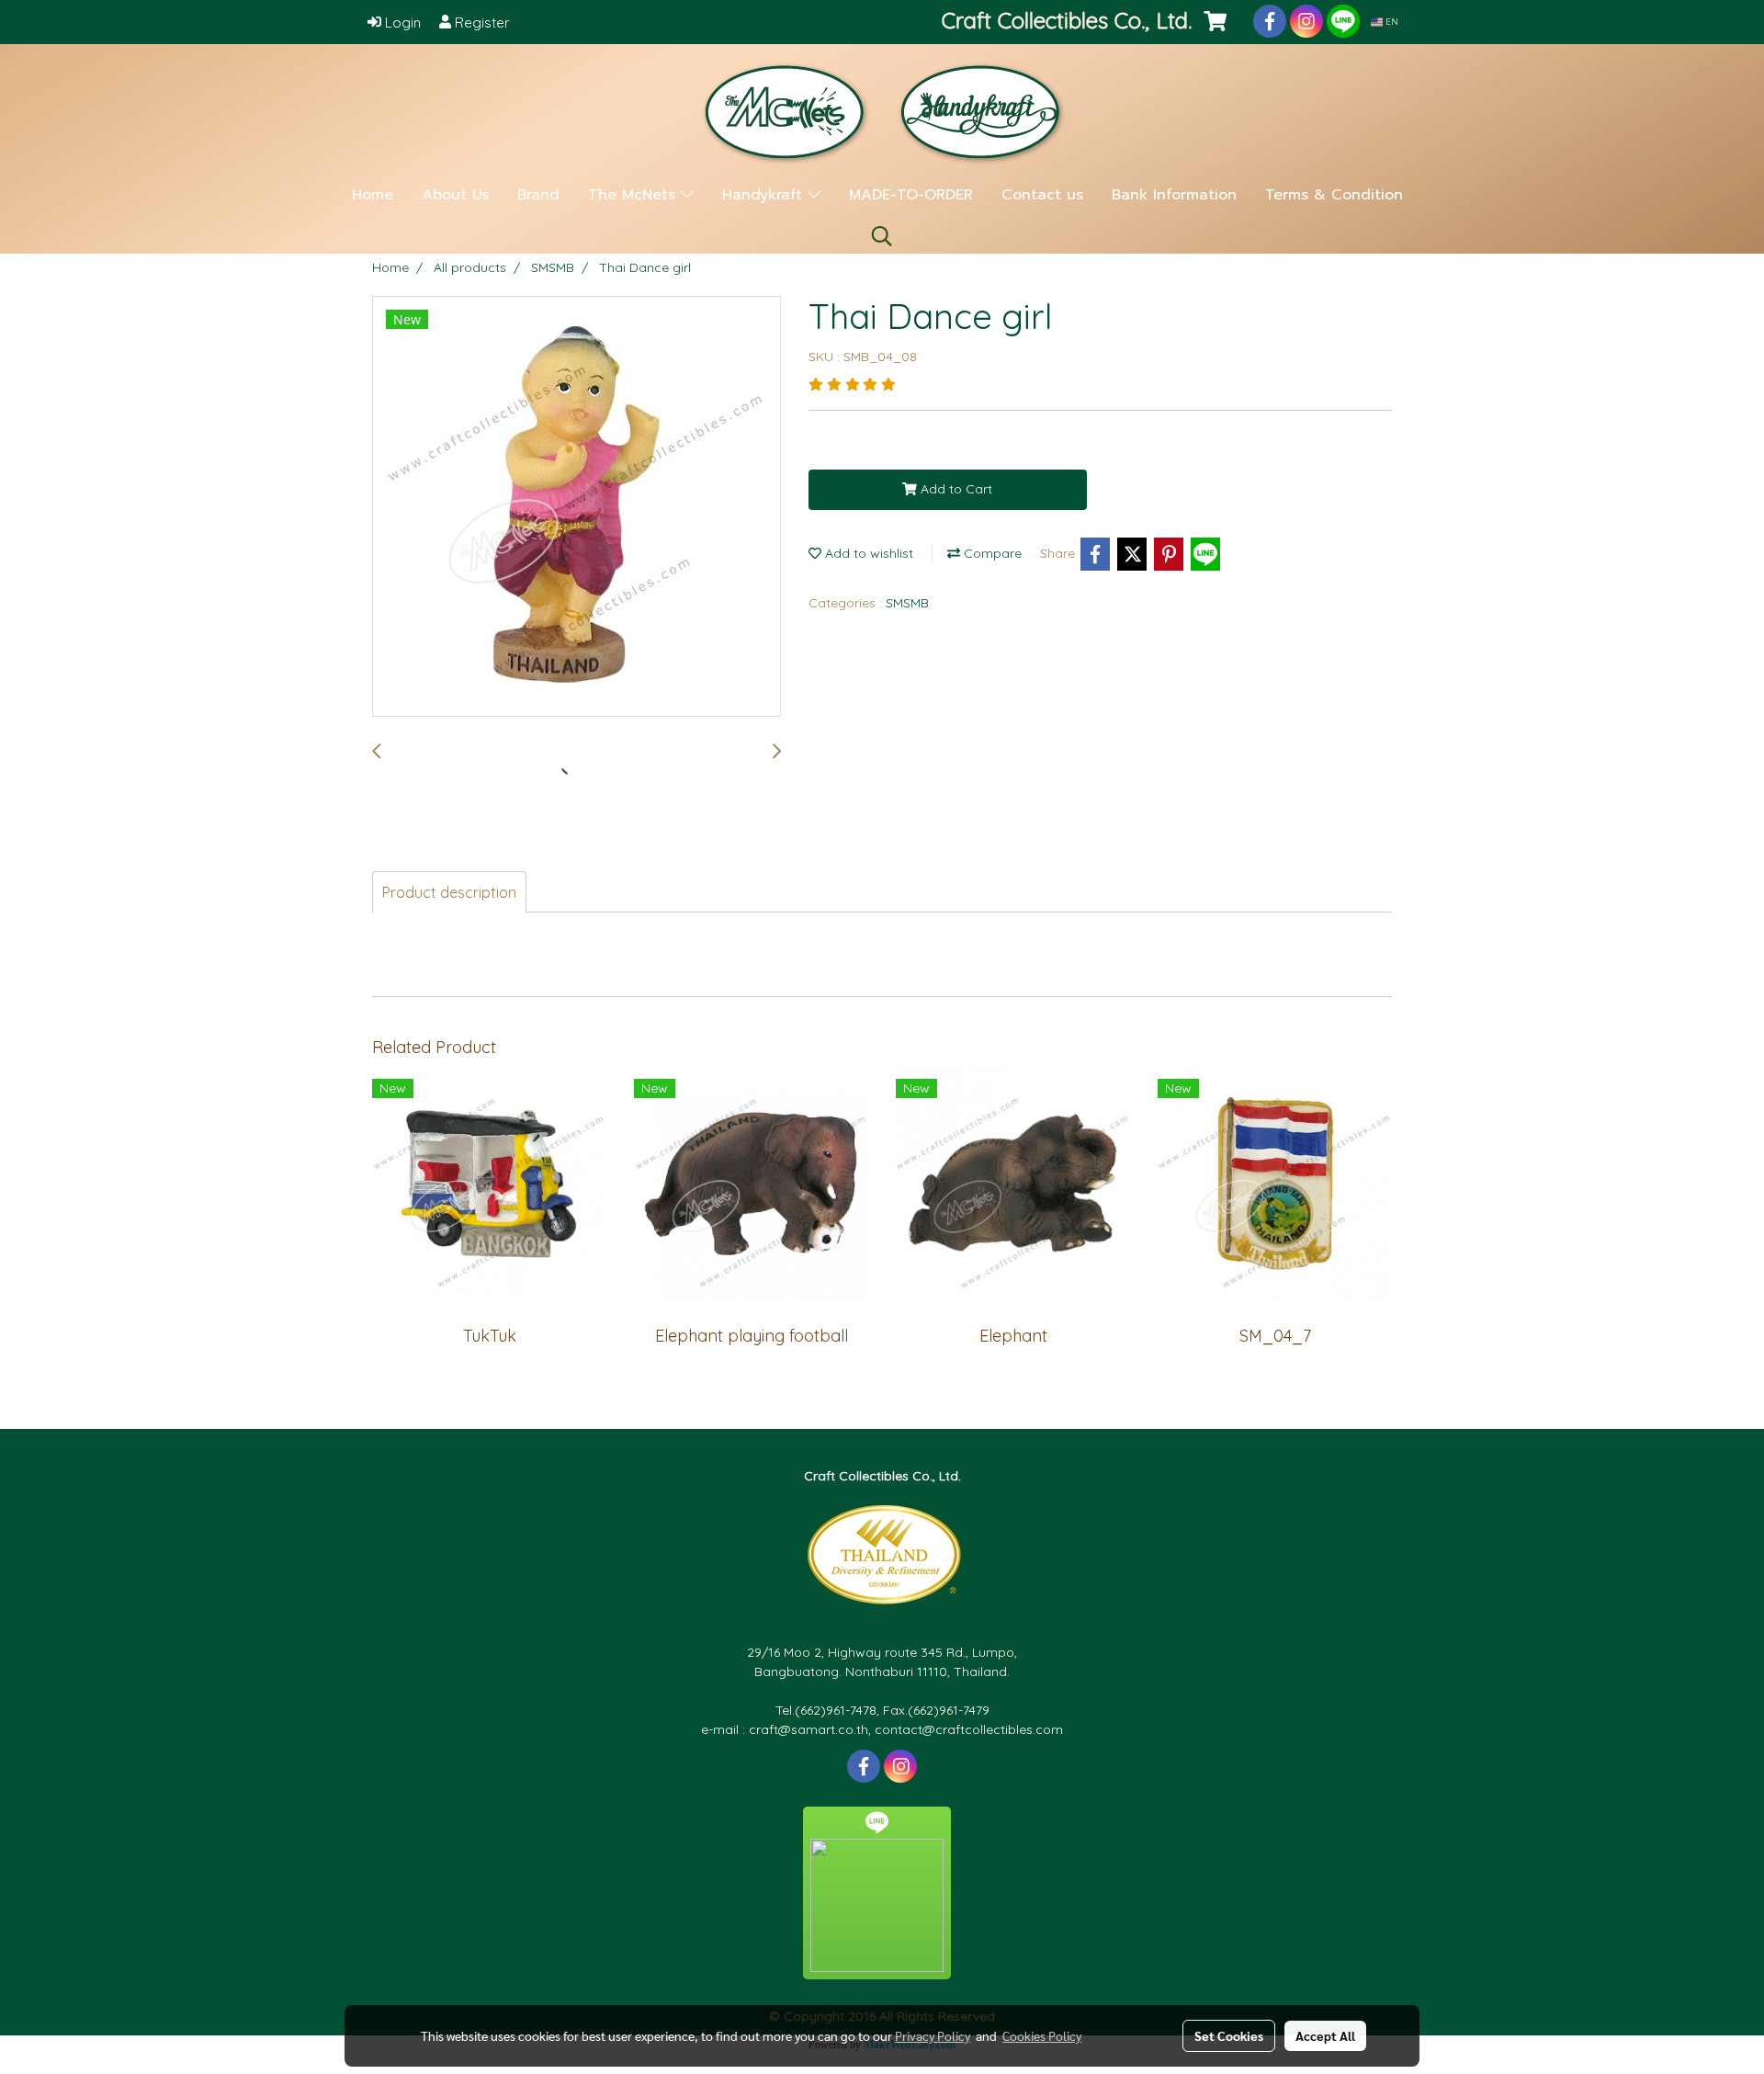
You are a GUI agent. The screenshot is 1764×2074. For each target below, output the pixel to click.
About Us (455, 195)
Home (373, 195)
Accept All (1325, 2035)
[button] (882, 236)
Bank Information (1174, 195)
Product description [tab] (449, 892)
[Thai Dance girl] (577, 507)
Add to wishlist (867, 553)
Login (401, 23)
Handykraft (765, 195)
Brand (538, 195)
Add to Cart (955, 489)
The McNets (634, 195)
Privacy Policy (933, 2035)
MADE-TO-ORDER (911, 195)
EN (1391, 22)
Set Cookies (1229, 2035)
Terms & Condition (1334, 195)
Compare (991, 553)
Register (481, 23)
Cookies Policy (1042, 2035)
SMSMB (907, 603)
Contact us (1042, 195)
